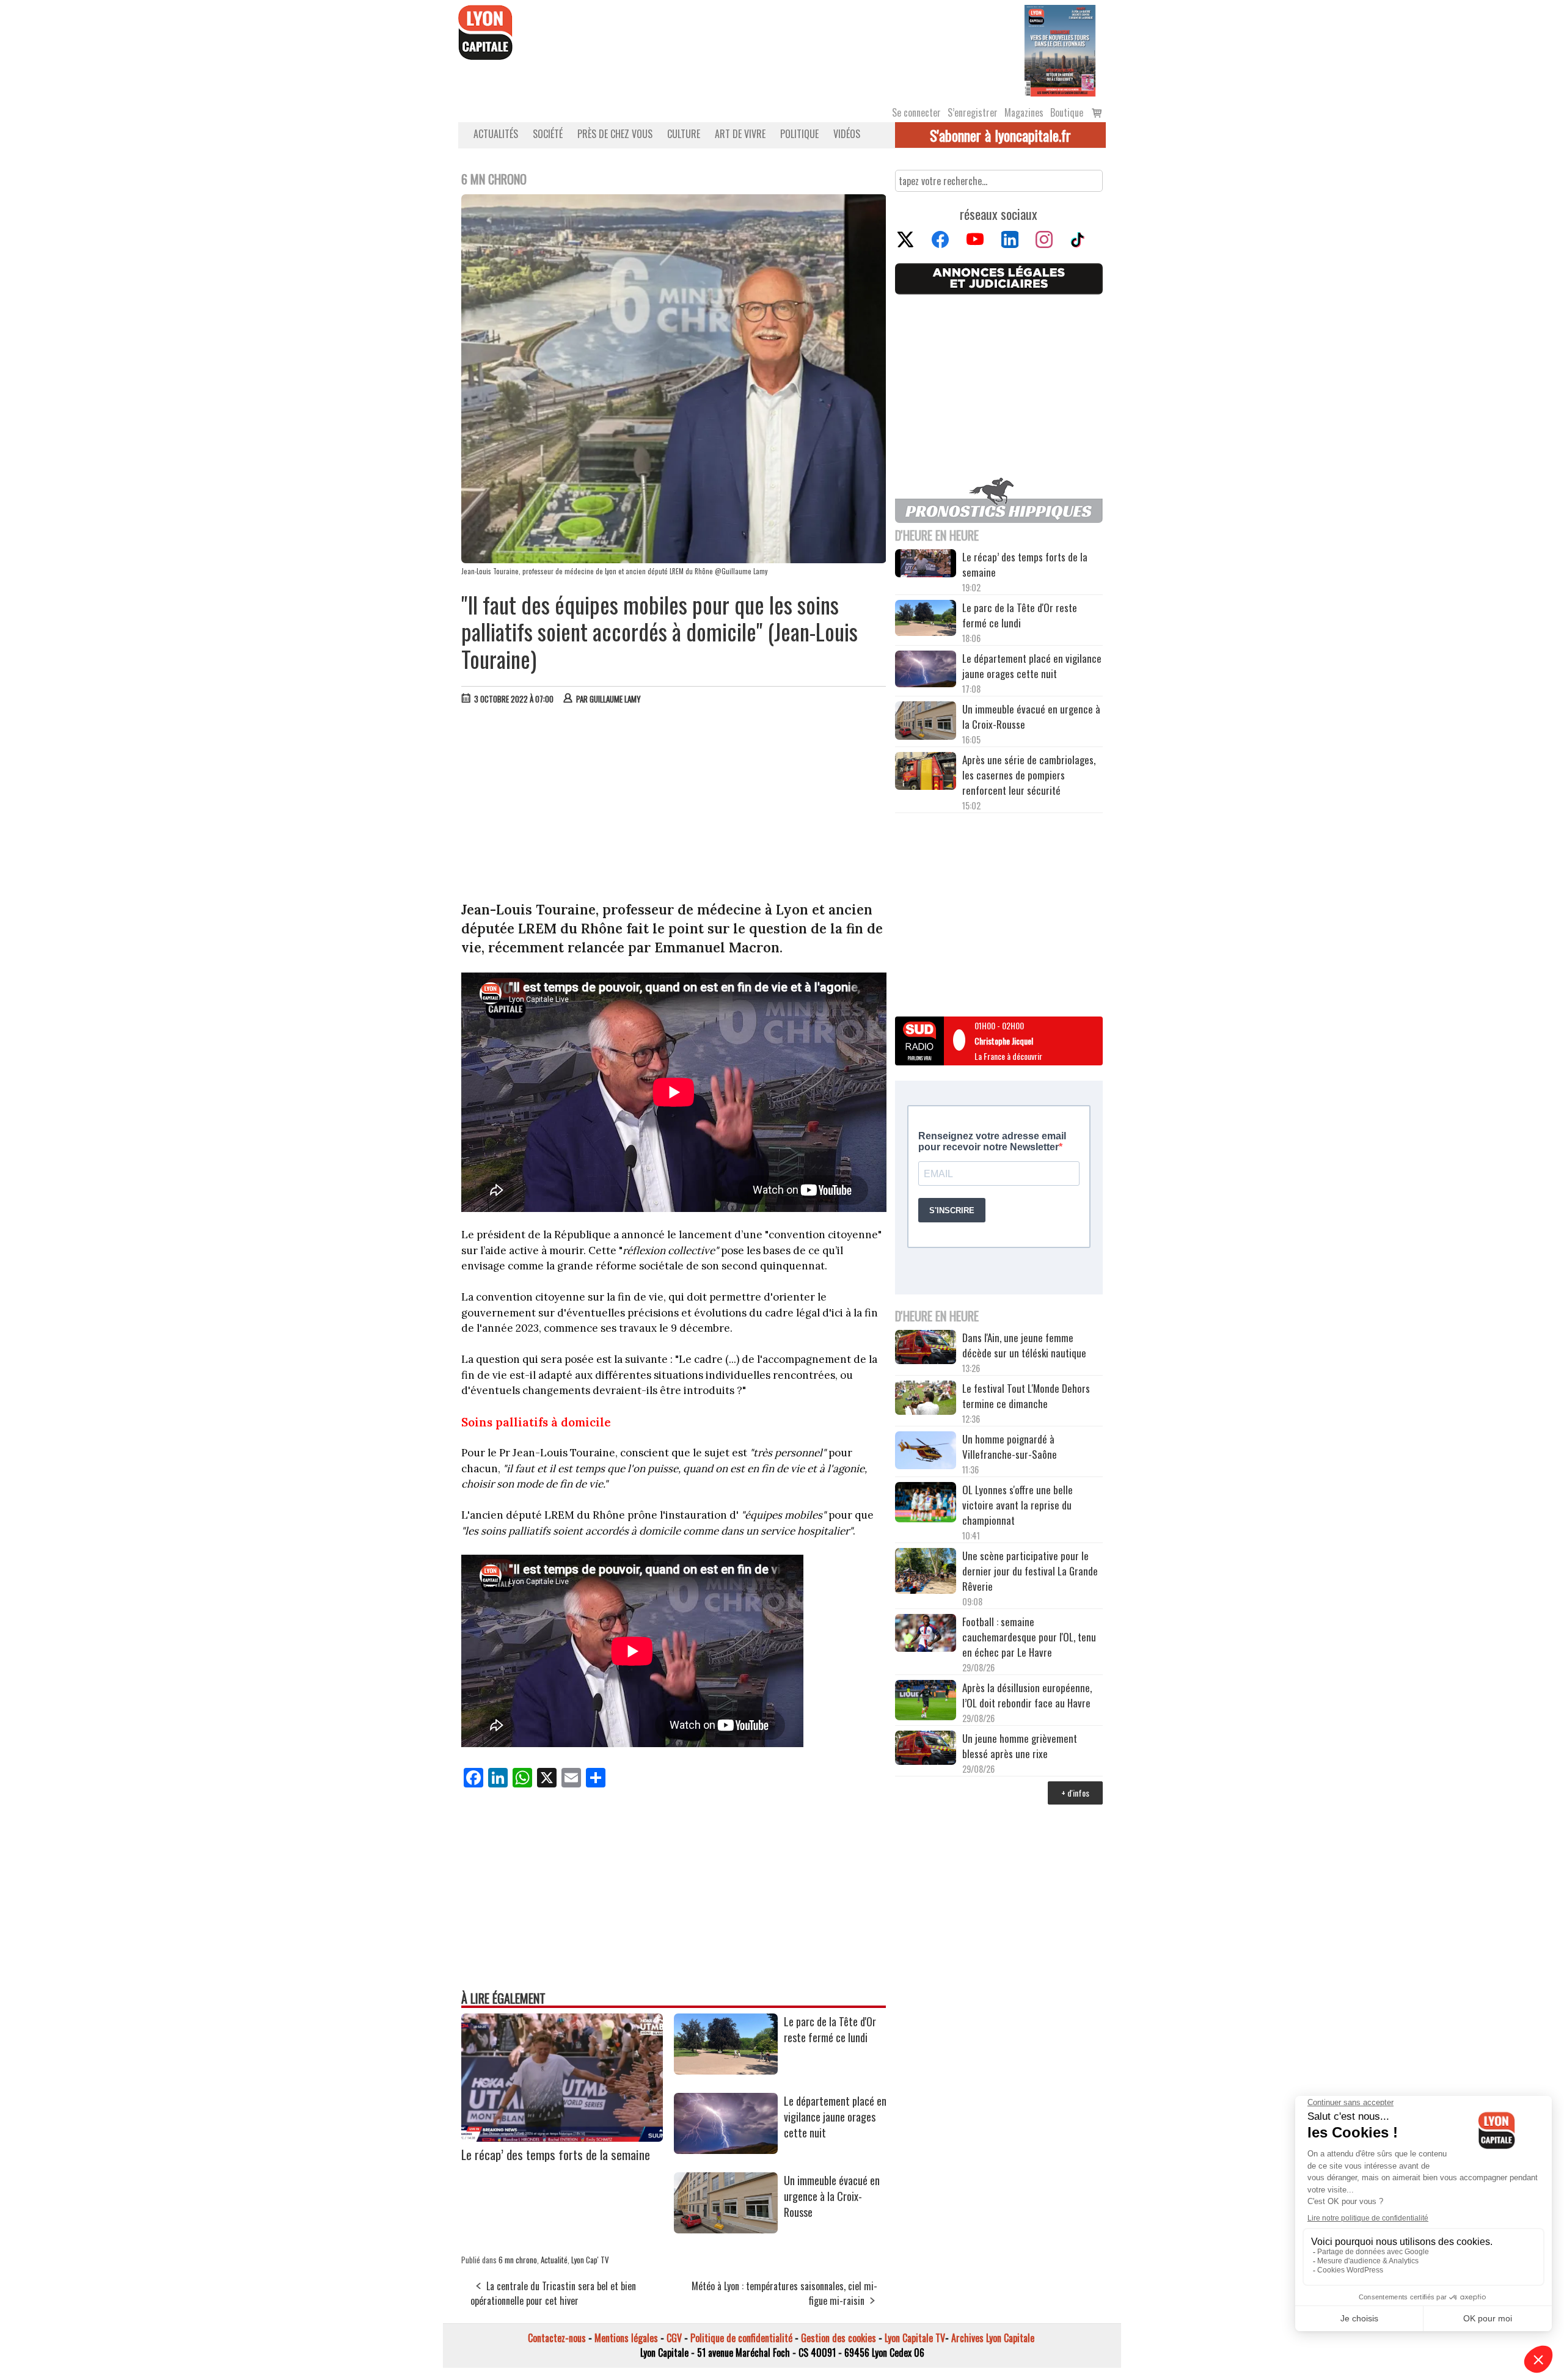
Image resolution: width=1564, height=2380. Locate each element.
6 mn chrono (518, 2260)
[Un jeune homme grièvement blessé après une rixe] (926, 1749)
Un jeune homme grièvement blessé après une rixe (1020, 1746)
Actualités (496, 134)
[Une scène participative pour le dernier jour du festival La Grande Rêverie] (926, 1572)
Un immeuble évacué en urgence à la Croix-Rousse (832, 2196)
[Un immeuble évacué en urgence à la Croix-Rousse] (726, 2229)
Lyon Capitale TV (915, 2338)
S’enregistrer (973, 112)
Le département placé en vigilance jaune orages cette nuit (835, 2117)
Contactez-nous (557, 2338)
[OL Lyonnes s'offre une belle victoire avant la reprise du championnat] (926, 1504)
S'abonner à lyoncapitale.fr (1000, 135)
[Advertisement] (674, 806)
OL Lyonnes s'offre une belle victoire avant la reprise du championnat (1018, 1505)
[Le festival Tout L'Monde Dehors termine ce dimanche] (926, 1399)
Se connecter (916, 112)
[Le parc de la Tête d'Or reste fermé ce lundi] (726, 2070)
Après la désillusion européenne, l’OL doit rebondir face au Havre (1027, 1695)
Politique (799, 134)
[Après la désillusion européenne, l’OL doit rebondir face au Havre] (926, 1702)
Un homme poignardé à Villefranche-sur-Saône (1010, 1447)
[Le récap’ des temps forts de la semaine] (562, 2137)
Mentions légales (626, 2338)
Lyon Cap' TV (590, 2260)
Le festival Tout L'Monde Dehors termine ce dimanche (1026, 1396)
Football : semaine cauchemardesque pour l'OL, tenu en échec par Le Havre (1029, 1637)
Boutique (1067, 112)
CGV (674, 2338)
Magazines (1024, 112)
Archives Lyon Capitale (993, 2338)
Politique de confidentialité (741, 2338)
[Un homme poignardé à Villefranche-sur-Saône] (926, 1452)
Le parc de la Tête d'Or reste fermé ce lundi (830, 2029)
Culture (684, 134)
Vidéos (847, 134)
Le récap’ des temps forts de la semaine (556, 2154)
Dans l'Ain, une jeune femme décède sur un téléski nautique (1024, 1345)
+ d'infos (1075, 1793)
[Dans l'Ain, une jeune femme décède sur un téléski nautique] (926, 1349)
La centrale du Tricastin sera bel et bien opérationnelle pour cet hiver (553, 2293)
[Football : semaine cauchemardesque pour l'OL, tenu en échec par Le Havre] (926, 1635)
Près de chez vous (615, 134)
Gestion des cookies (839, 2338)
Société (548, 134)
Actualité (554, 2260)
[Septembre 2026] (1060, 49)
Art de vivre (740, 134)
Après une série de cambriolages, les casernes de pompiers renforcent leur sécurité (1029, 775)
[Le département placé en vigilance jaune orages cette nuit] (726, 2150)
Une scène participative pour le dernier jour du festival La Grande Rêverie (1030, 1571)
